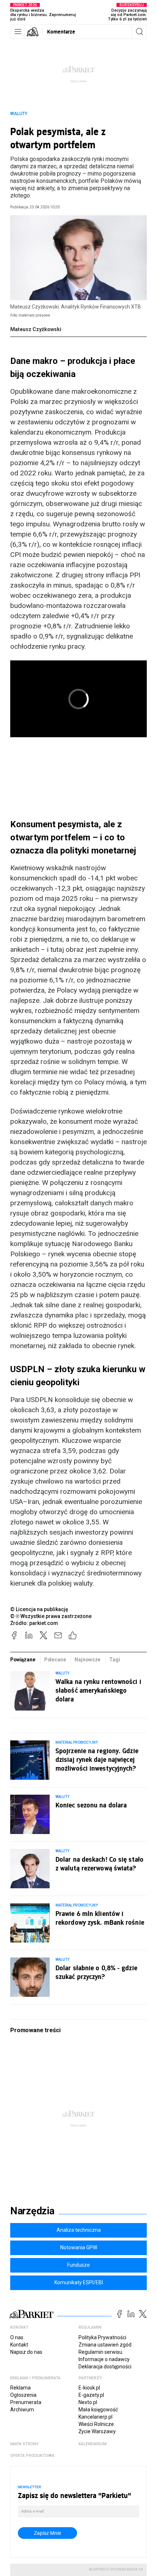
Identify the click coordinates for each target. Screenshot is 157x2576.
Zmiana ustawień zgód (105, 2345)
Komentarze (61, 32)
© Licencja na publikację (39, 1609)
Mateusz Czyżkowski (36, 329)
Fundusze (78, 2265)
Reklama (20, 2388)
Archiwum (22, 2410)
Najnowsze (87, 1660)
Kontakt (19, 2345)
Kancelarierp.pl (95, 2417)
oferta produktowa (32, 2456)
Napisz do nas (26, 2352)
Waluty (19, 114)
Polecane (55, 1660)
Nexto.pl (88, 2402)
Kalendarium (93, 2444)
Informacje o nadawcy (104, 2359)
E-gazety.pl (91, 2395)
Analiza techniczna (79, 2230)
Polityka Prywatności (102, 2337)
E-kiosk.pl (89, 2388)
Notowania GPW (79, 2247)
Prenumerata (26, 2402)
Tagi (114, 1660)
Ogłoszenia (23, 2395)
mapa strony (24, 2444)
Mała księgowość (98, 2410)
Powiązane (23, 1660)
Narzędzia (32, 2211)
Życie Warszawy (97, 2431)
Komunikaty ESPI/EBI (79, 2282)
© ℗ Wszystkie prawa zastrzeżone (51, 1616)
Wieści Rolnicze (96, 2424)
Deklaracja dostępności (105, 2367)
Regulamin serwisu (100, 2352)
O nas (17, 2337)
